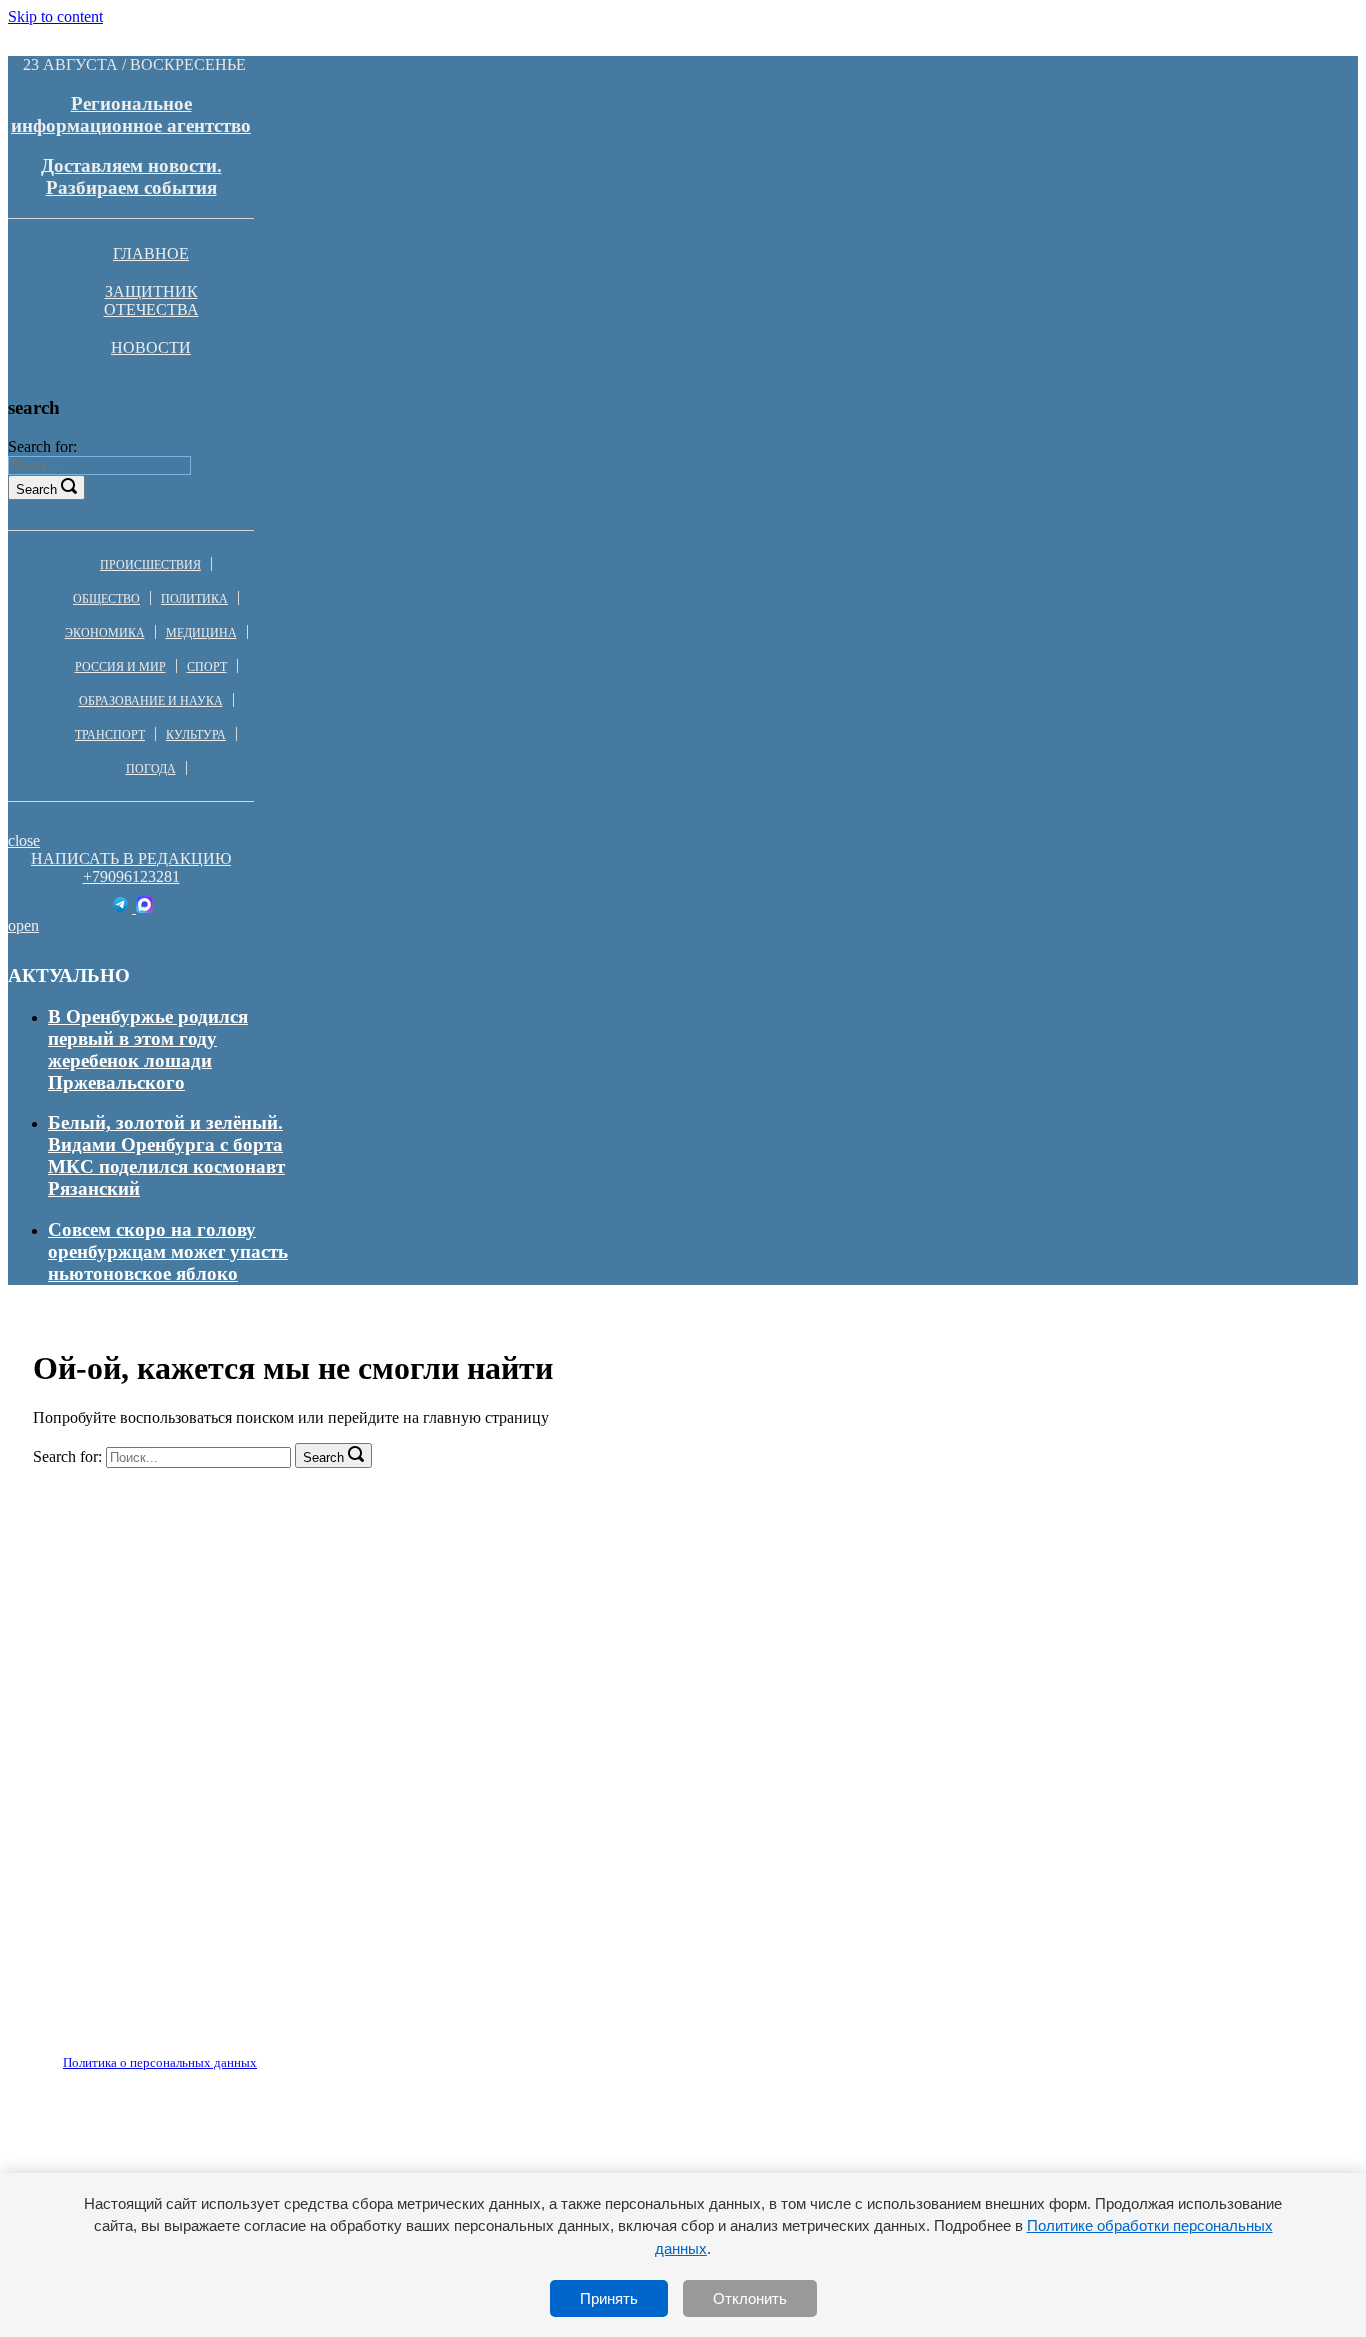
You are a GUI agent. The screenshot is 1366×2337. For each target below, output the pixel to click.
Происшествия (150, 565)
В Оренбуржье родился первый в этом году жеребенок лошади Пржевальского (148, 1049)
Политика (194, 599)
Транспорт (110, 735)
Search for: (42, 446)
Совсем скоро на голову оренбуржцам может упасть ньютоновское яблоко (168, 1251)
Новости (151, 347)
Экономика (105, 633)
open (23, 925)
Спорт (207, 667)
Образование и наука (151, 701)
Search (36, 489)
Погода (151, 769)
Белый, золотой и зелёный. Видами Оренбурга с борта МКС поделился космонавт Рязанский (166, 1155)
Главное (151, 253)
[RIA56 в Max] (144, 907)
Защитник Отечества (151, 300)
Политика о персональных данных (160, 2062)
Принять (609, 2298)
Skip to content (55, 16)
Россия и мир (120, 667)
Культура (196, 735)
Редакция (143, 2051)
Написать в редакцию (131, 858)
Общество (106, 599)
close (24, 840)
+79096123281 (131, 876)
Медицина (201, 633)
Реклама (239, 2051)
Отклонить (750, 2298)
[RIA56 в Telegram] (122, 907)
